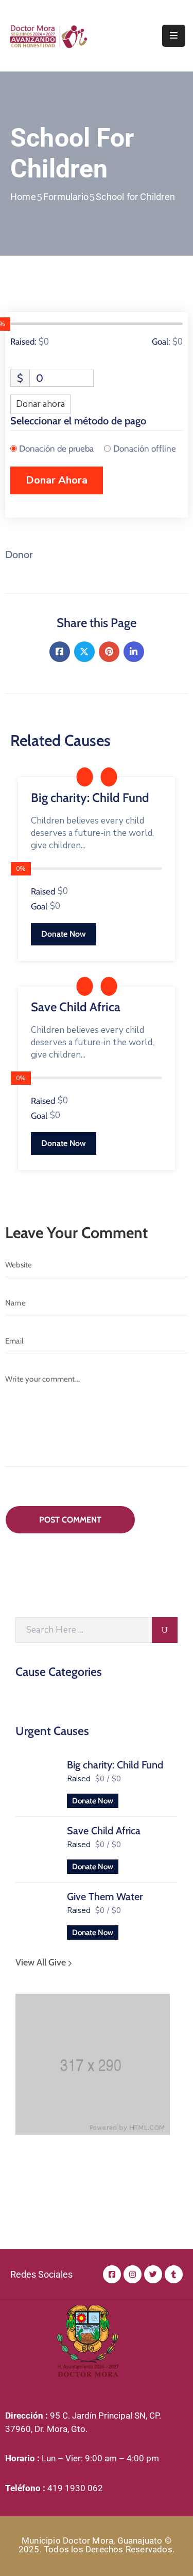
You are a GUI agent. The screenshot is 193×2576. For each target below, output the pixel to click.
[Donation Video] (109, 777)
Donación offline (145, 449)
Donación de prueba (56, 449)
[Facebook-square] (112, 2274)
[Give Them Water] (36, 1913)
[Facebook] (60, 652)
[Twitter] (84, 652)
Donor (19, 554)
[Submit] (165, 1630)
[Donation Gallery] (84, 777)
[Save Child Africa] (36, 1848)
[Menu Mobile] (174, 36)
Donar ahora (40, 404)
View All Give (42, 1962)
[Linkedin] (134, 652)
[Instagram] (133, 2274)
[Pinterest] (109, 652)
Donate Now (93, 1801)
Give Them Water (105, 1897)
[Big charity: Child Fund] (36, 1782)
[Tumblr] (174, 2274)
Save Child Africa (104, 1831)
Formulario (66, 197)
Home (23, 197)
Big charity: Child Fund (115, 1765)
